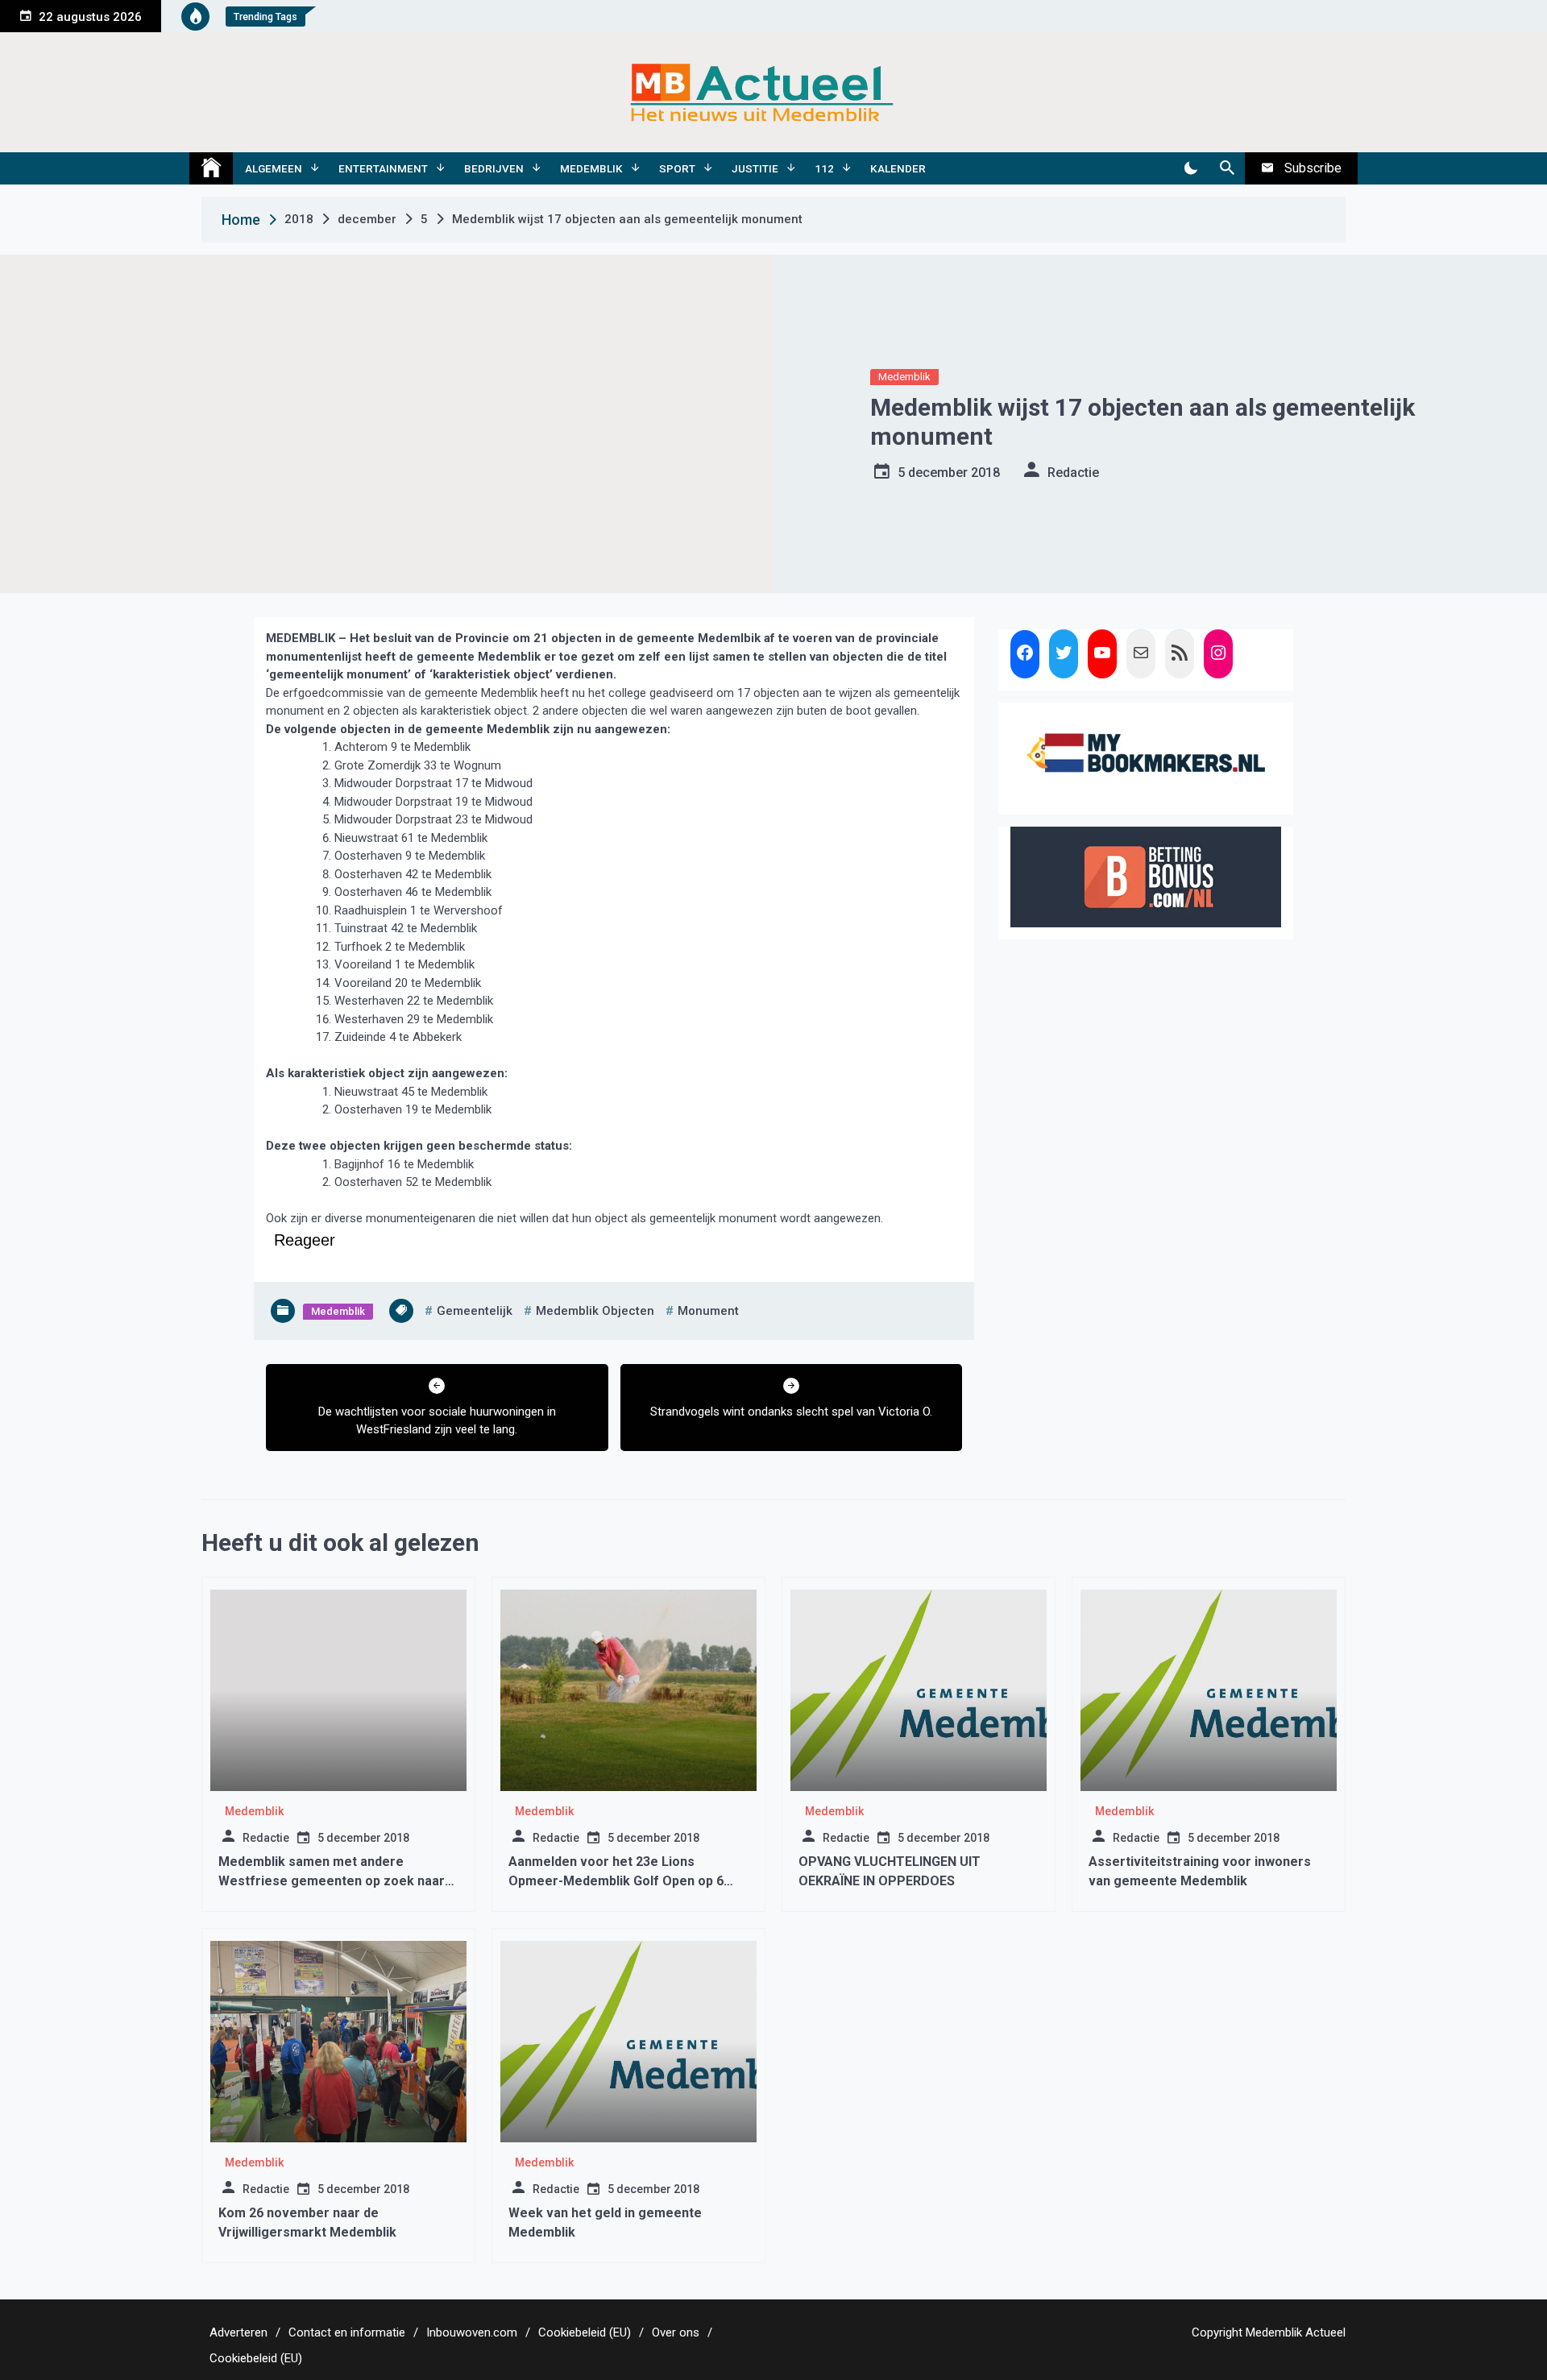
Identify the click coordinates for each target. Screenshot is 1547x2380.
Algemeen (274, 168)
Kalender (898, 168)
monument (708, 1311)
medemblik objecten (595, 1311)
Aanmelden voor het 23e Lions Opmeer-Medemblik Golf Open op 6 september (616, 1881)
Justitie (755, 168)
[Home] (211, 168)
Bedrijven (494, 168)
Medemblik (591, 168)
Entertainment (383, 168)
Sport (677, 168)
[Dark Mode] (1190, 168)
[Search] (1227, 168)
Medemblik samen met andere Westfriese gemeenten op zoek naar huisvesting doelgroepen (332, 1881)
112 (824, 168)
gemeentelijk (475, 1311)
